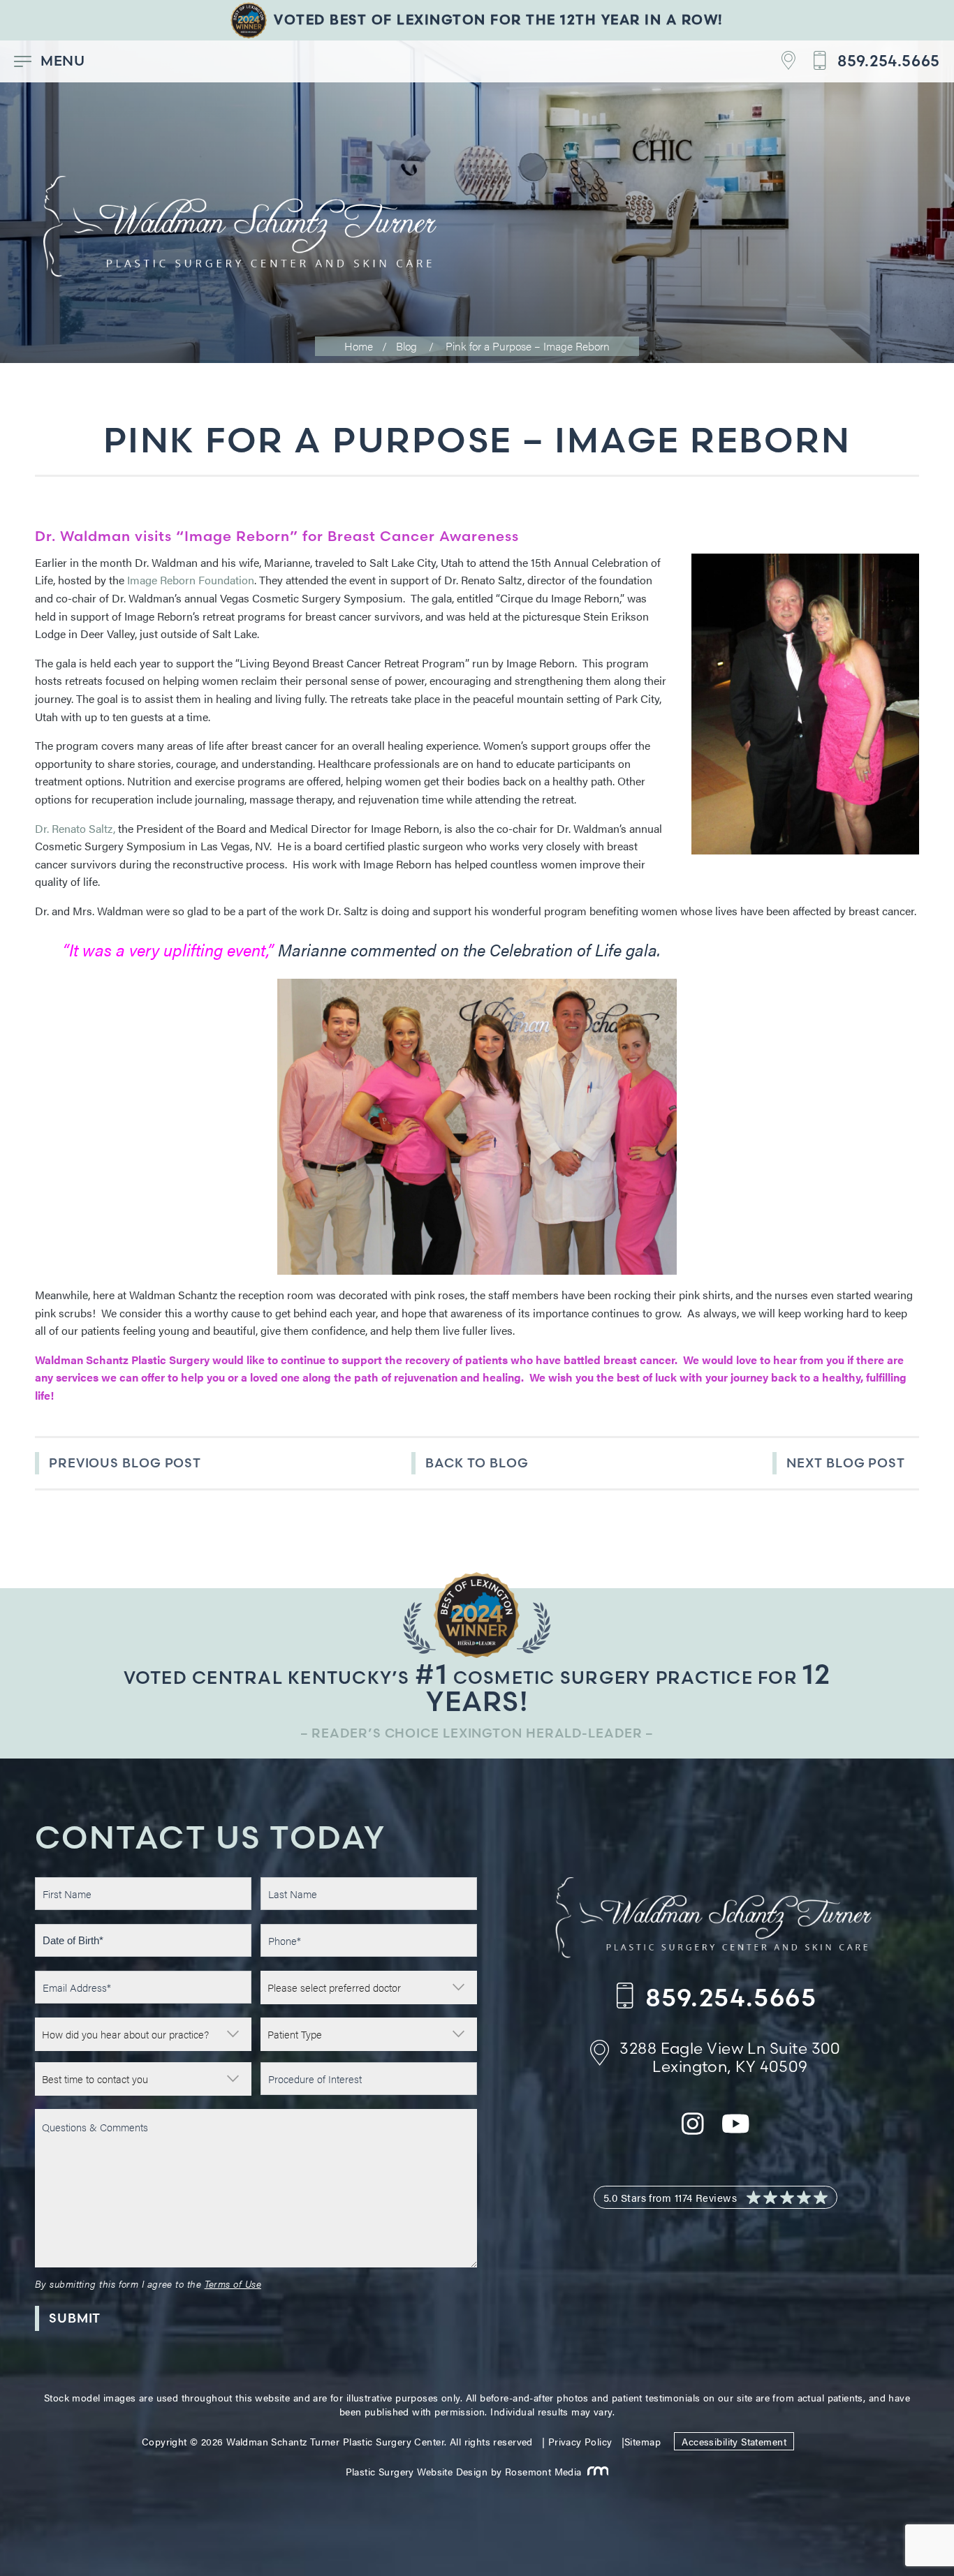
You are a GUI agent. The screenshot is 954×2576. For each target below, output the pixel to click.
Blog (406, 346)
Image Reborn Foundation (191, 580)
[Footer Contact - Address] (780, 61)
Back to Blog (477, 1463)
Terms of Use (233, 2283)
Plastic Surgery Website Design (417, 2471)
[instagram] (693, 2132)
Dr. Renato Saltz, (75, 828)
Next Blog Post (846, 1463)
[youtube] (736, 2132)
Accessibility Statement (734, 2441)
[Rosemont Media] (595, 2471)
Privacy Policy (580, 2441)
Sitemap (643, 2441)
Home (359, 346)
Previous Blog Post (125, 1463)
